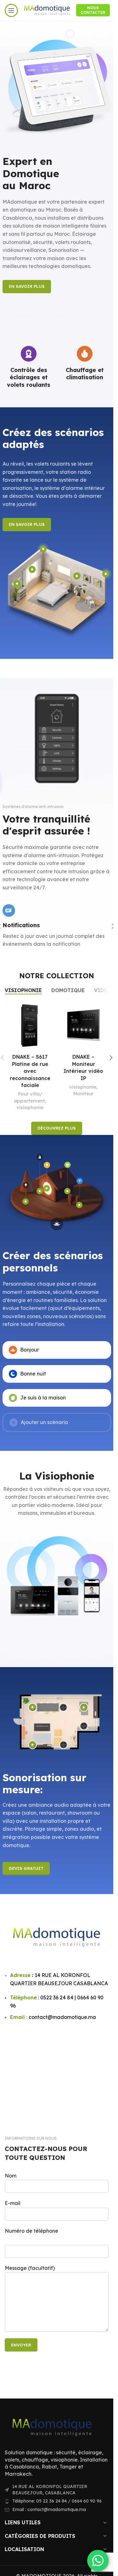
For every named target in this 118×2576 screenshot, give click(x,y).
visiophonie (29, 1087)
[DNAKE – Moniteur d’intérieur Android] (83, 1026)
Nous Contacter (93, 10)
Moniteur (30, 1093)
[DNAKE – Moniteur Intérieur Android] (30, 1026)
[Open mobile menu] (11, 10)
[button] (111, 1058)
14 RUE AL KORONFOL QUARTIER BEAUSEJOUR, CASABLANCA (50, 2490)
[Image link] (52, 2427)
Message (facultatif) (30, 2268)
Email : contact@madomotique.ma (49, 2509)
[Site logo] (47, 10)
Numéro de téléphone (31, 2231)
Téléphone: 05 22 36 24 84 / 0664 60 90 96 (57, 2501)
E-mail (13, 2203)
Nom (11, 2176)
